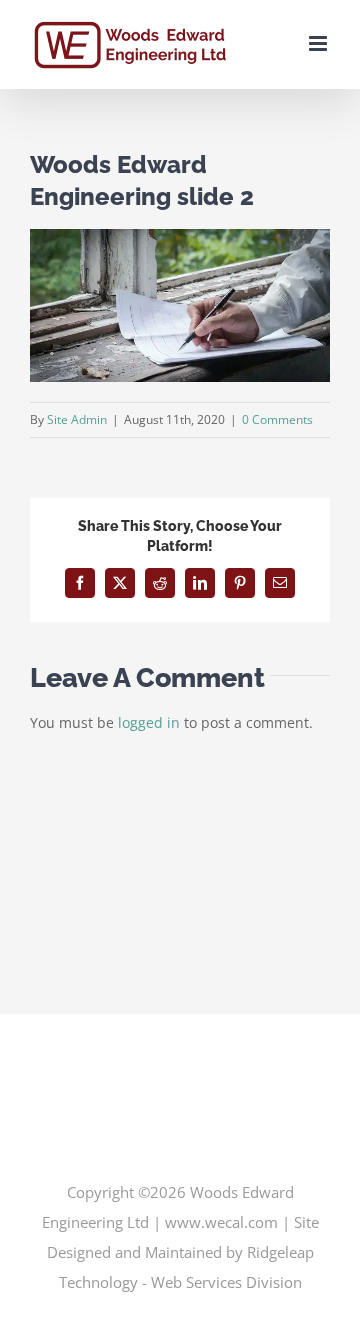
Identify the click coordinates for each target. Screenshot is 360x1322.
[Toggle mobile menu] (319, 43)
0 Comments (277, 419)
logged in (149, 722)
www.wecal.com (221, 1222)
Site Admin (77, 419)
